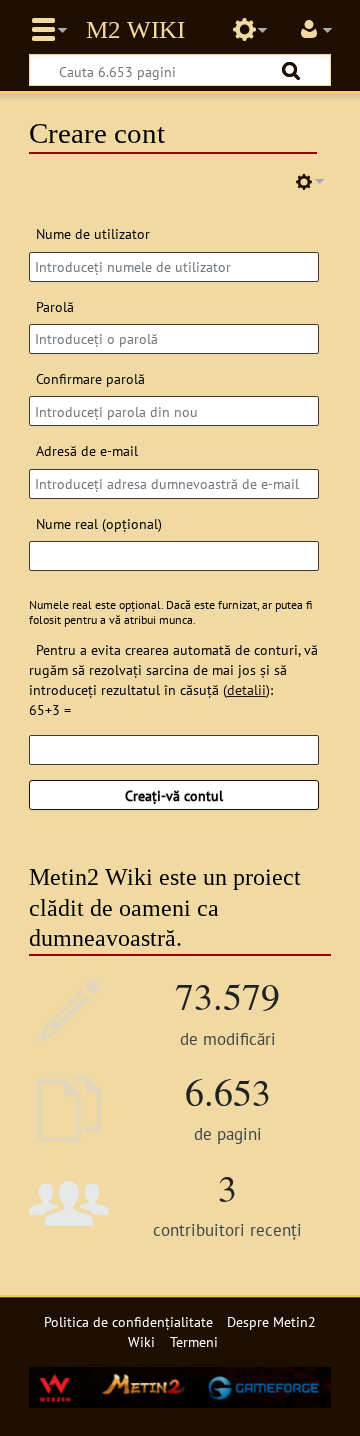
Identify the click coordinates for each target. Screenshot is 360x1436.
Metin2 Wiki (135, 30)
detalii (246, 689)
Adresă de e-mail (87, 450)
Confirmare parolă (90, 378)
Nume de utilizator (93, 233)
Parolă (55, 306)
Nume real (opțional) (99, 523)
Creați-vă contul (174, 795)
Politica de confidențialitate (128, 1321)
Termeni (194, 1341)
